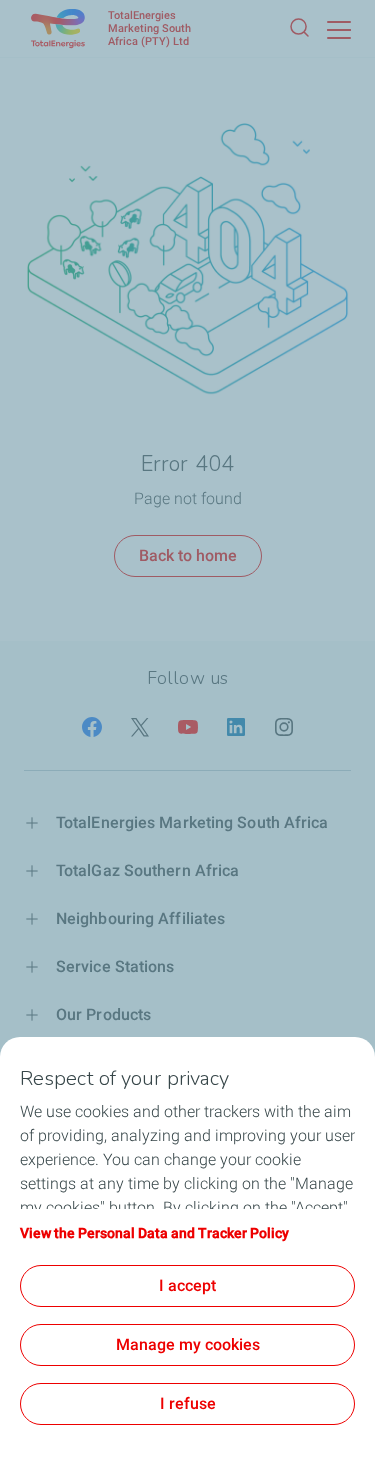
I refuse (188, 1403)
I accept (187, 1285)
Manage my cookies (188, 1344)
